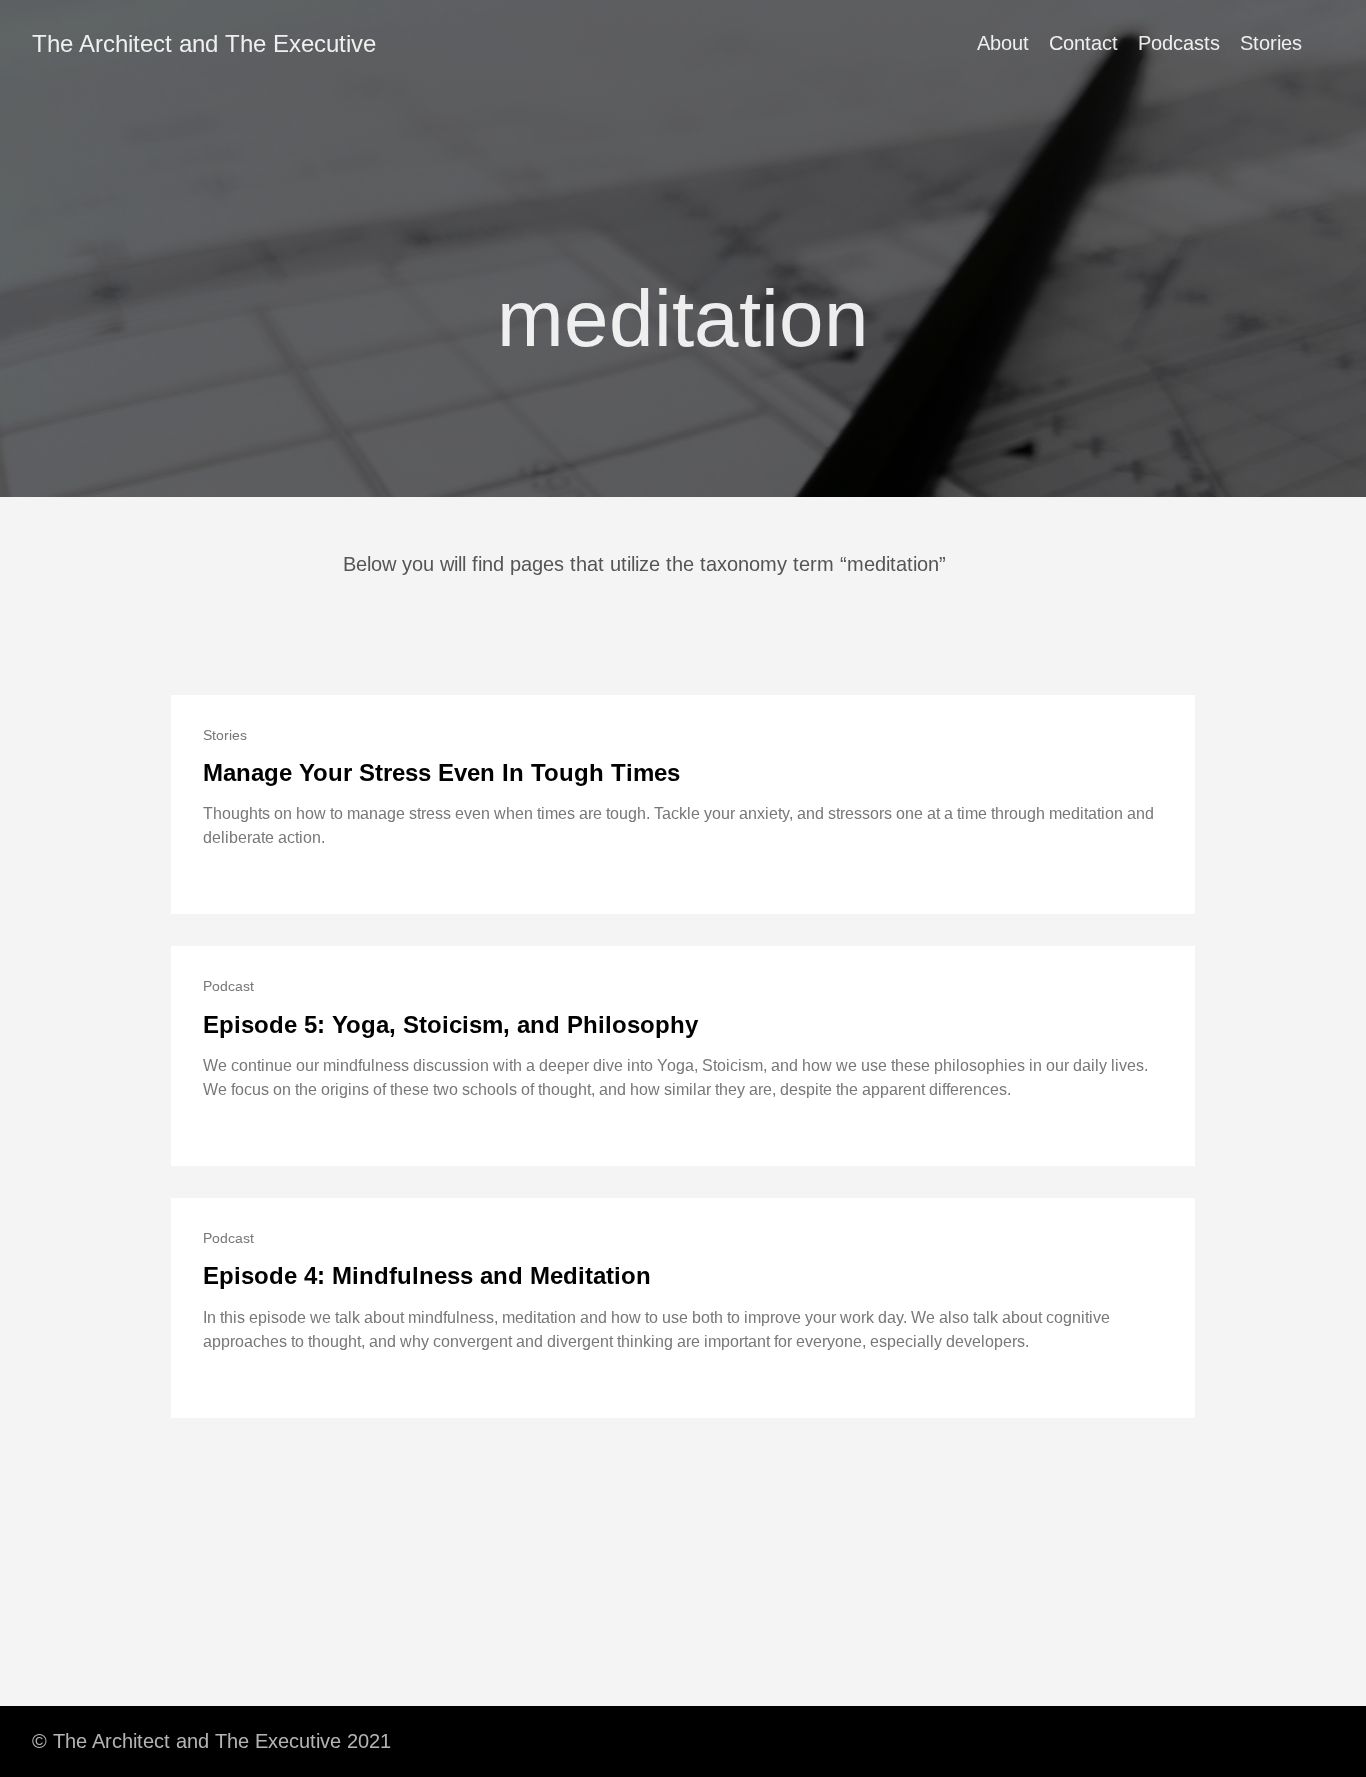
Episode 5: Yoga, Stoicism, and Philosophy (450, 1024)
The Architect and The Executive (204, 43)
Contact (1083, 43)
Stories (1271, 43)
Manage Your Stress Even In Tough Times (441, 772)
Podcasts (1179, 43)
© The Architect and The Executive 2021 (211, 1741)
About (1003, 43)
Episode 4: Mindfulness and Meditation (427, 1275)
